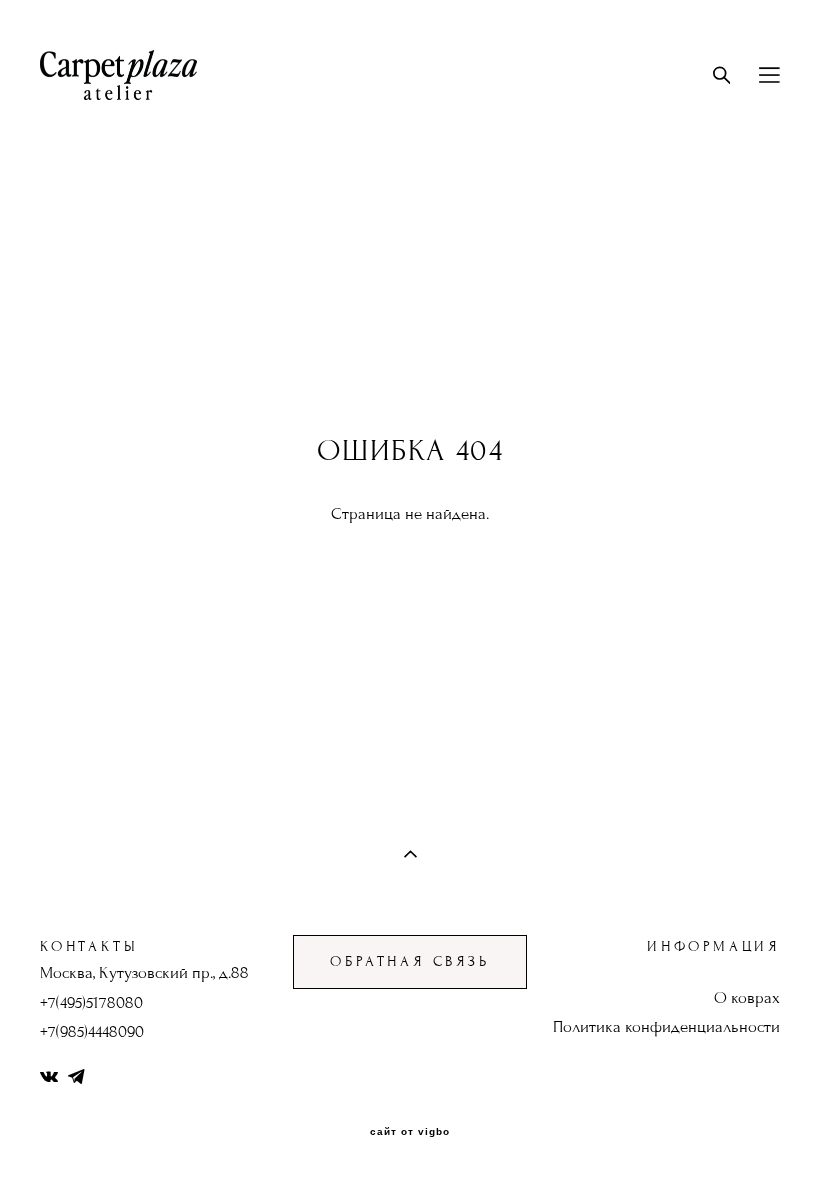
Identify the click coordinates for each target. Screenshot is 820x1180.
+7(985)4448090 (92, 1032)
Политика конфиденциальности (666, 1027)
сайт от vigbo (410, 1132)
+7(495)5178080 (91, 1003)
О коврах (747, 998)
